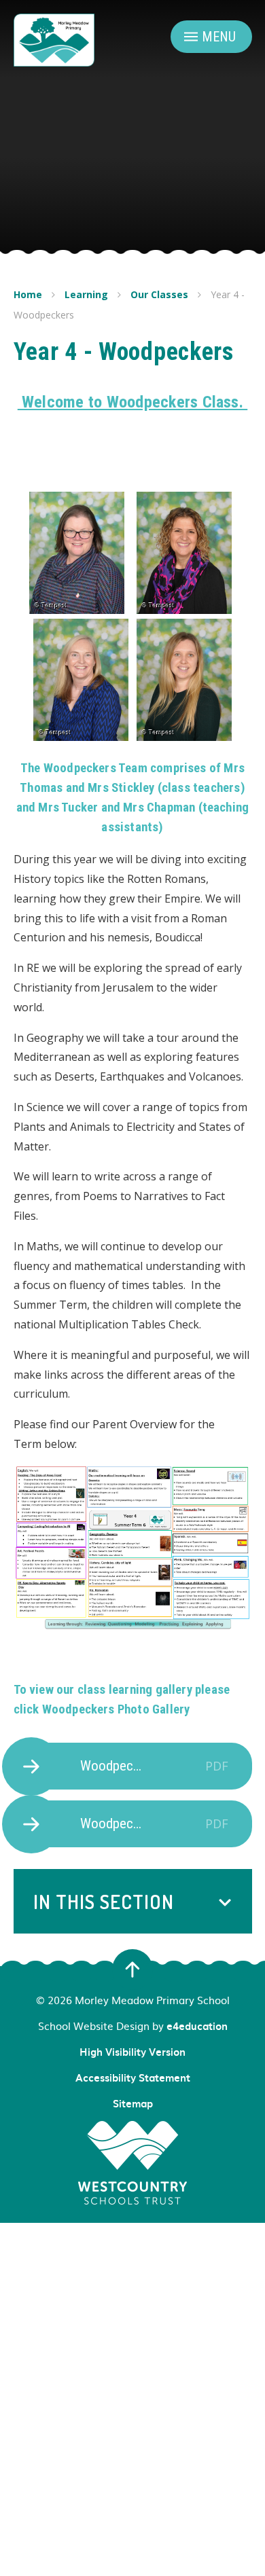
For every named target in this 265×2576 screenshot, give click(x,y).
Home (28, 294)
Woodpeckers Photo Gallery (116, 1709)
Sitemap (133, 2103)
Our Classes (159, 294)
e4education (197, 2026)
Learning (86, 294)
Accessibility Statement (133, 2078)
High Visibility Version (132, 2052)
